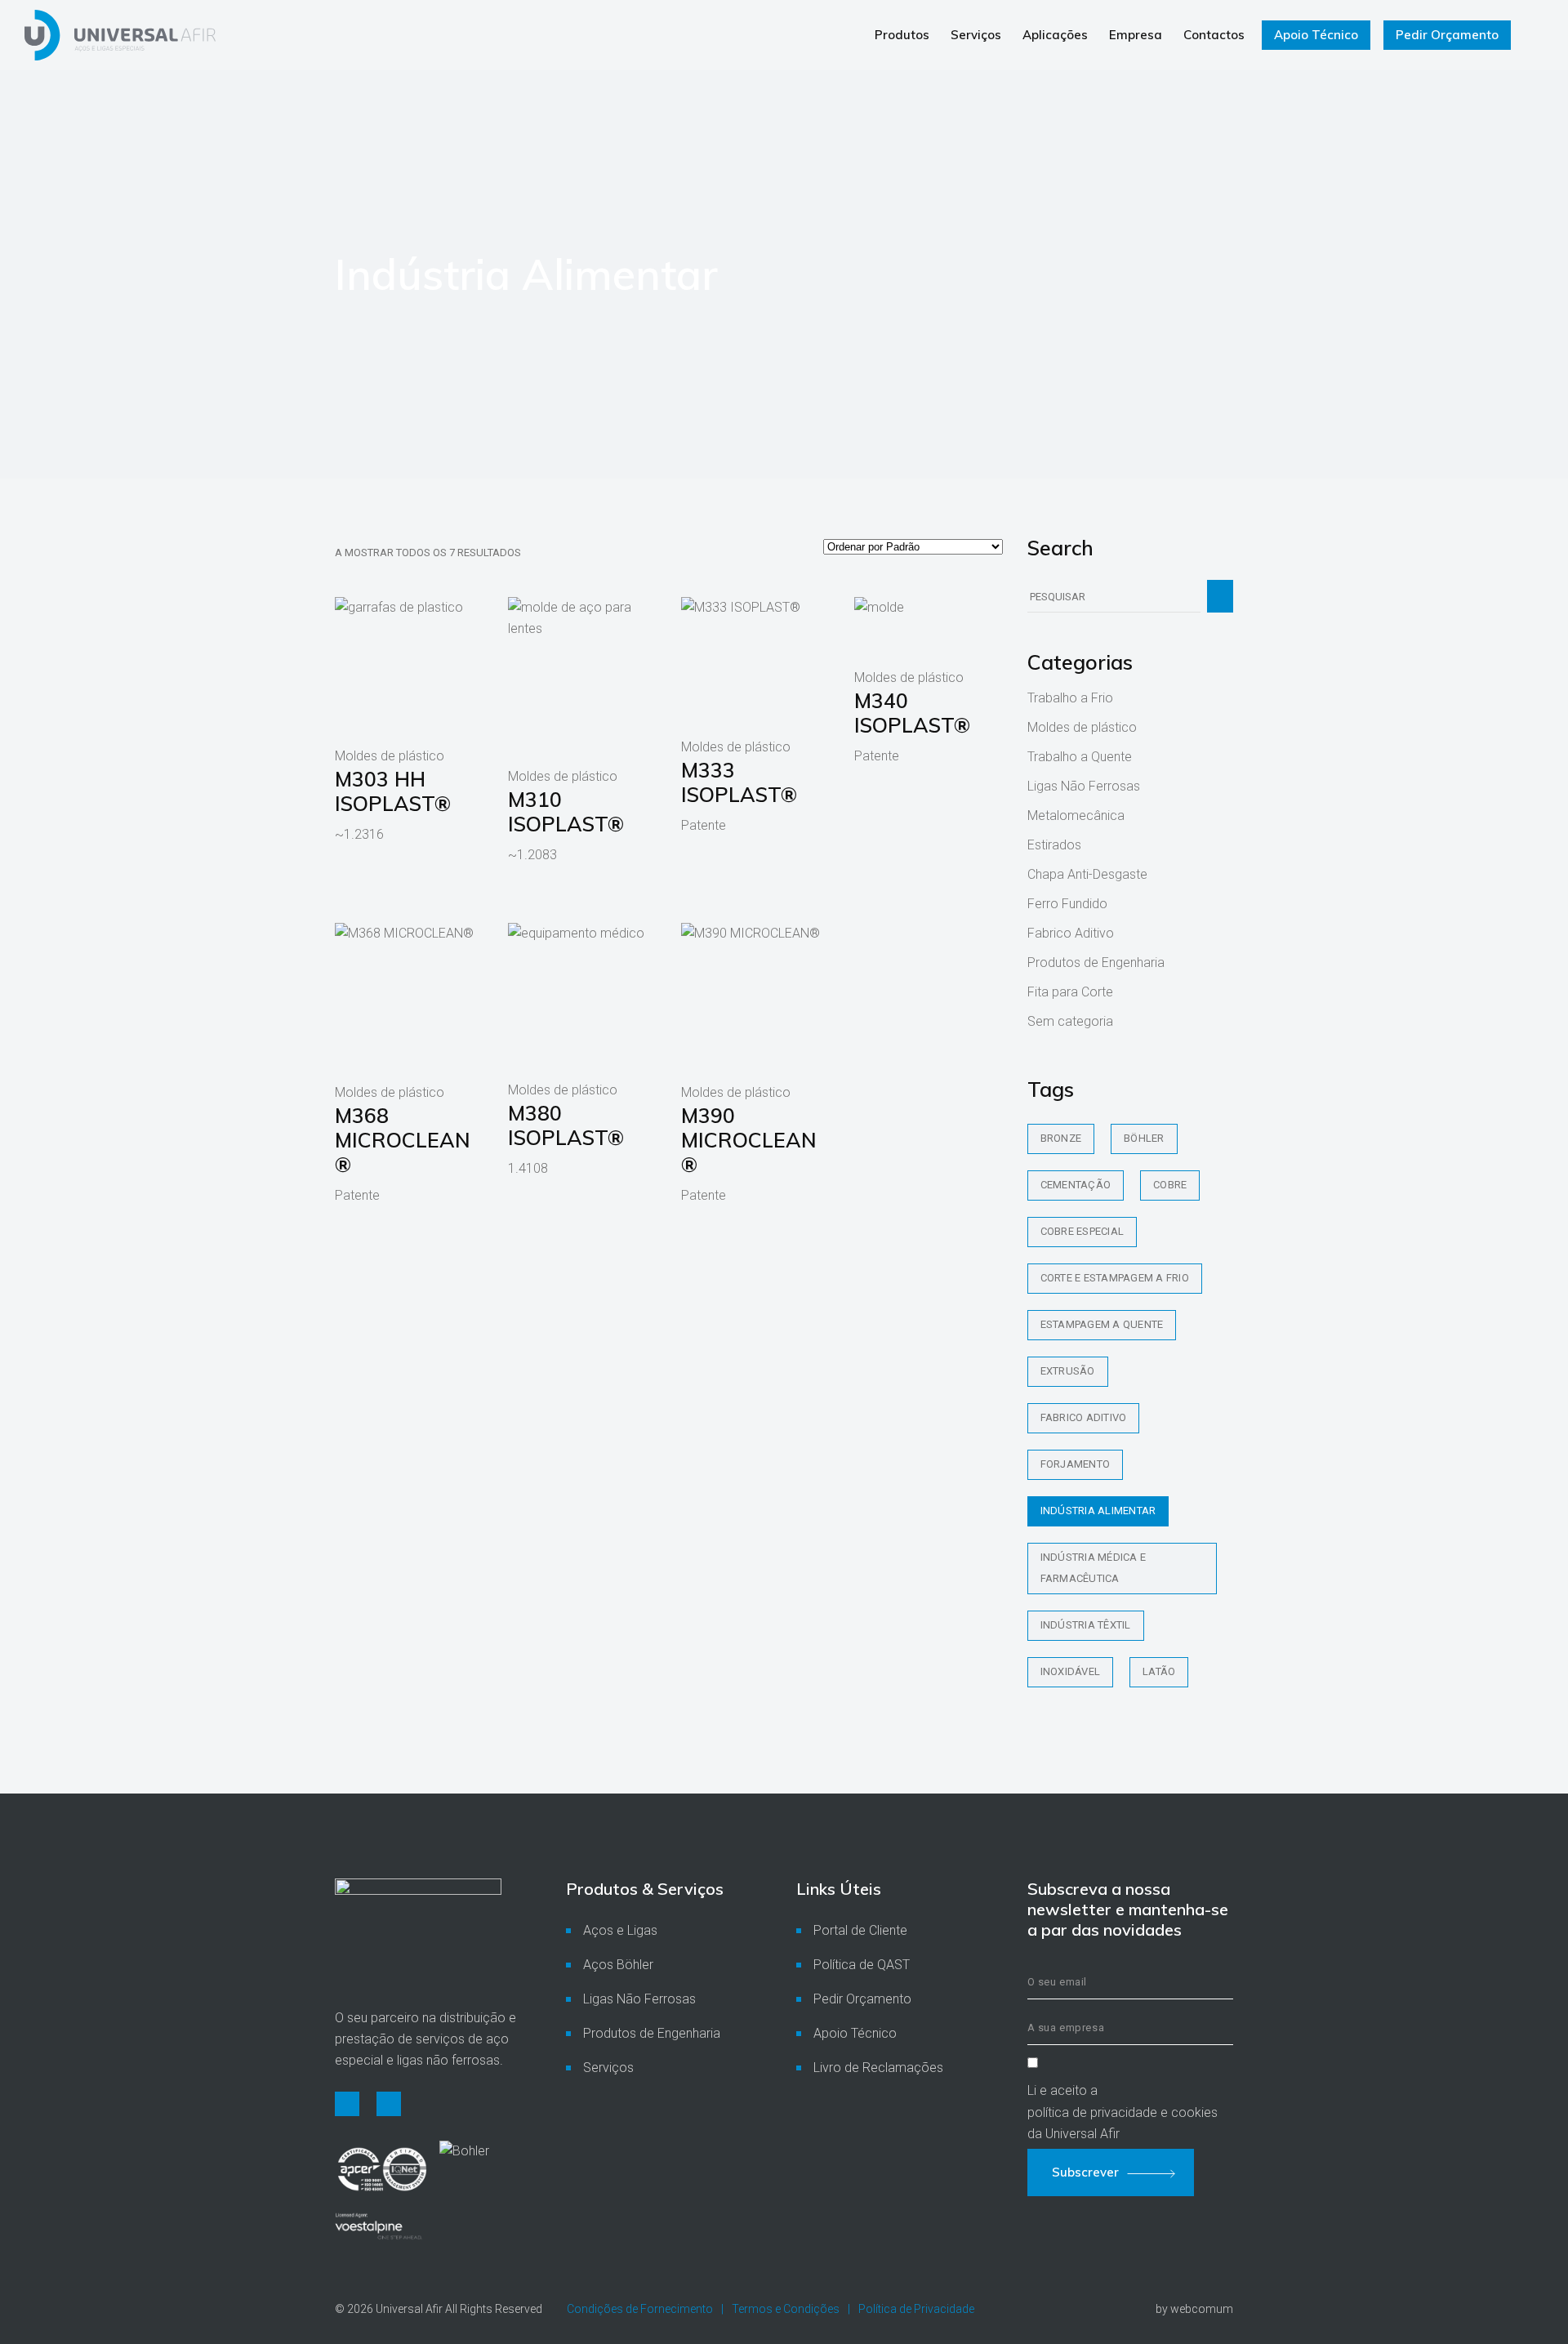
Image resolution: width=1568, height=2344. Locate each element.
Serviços (608, 2068)
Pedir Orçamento (862, 1999)
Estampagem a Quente (1102, 1324)
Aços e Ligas (620, 1930)
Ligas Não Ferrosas (1084, 786)
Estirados (1054, 845)
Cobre (1170, 1185)
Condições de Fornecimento (640, 2309)
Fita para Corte (1070, 992)
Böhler (1144, 1138)
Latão (1159, 1671)
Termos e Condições (786, 2309)
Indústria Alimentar (1098, 1511)
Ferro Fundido (1067, 904)
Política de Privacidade (916, 2309)
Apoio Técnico (855, 2033)
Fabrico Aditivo (1071, 933)
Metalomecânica (1076, 815)
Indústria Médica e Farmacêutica (1094, 1568)
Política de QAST (862, 1965)
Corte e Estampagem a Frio (1115, 1278)
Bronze (1061, 1138)
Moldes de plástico (1082, 727)
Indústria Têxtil (1086, 1625)
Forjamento (1076, 1464)
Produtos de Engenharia (1096, 963)
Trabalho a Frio (1070, 698)
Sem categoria (1070, 1021)
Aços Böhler (618, 1965)
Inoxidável (1071, 1671)
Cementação (1076, 1185)
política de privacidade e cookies (1123, 2112)
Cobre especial (1082, 1231)
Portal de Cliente (860, 1930)
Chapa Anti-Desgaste (1087, 874)
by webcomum (1194, 2309)
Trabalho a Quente (1080, 757)
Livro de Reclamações (878, 2068)
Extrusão (1068, 1371)
